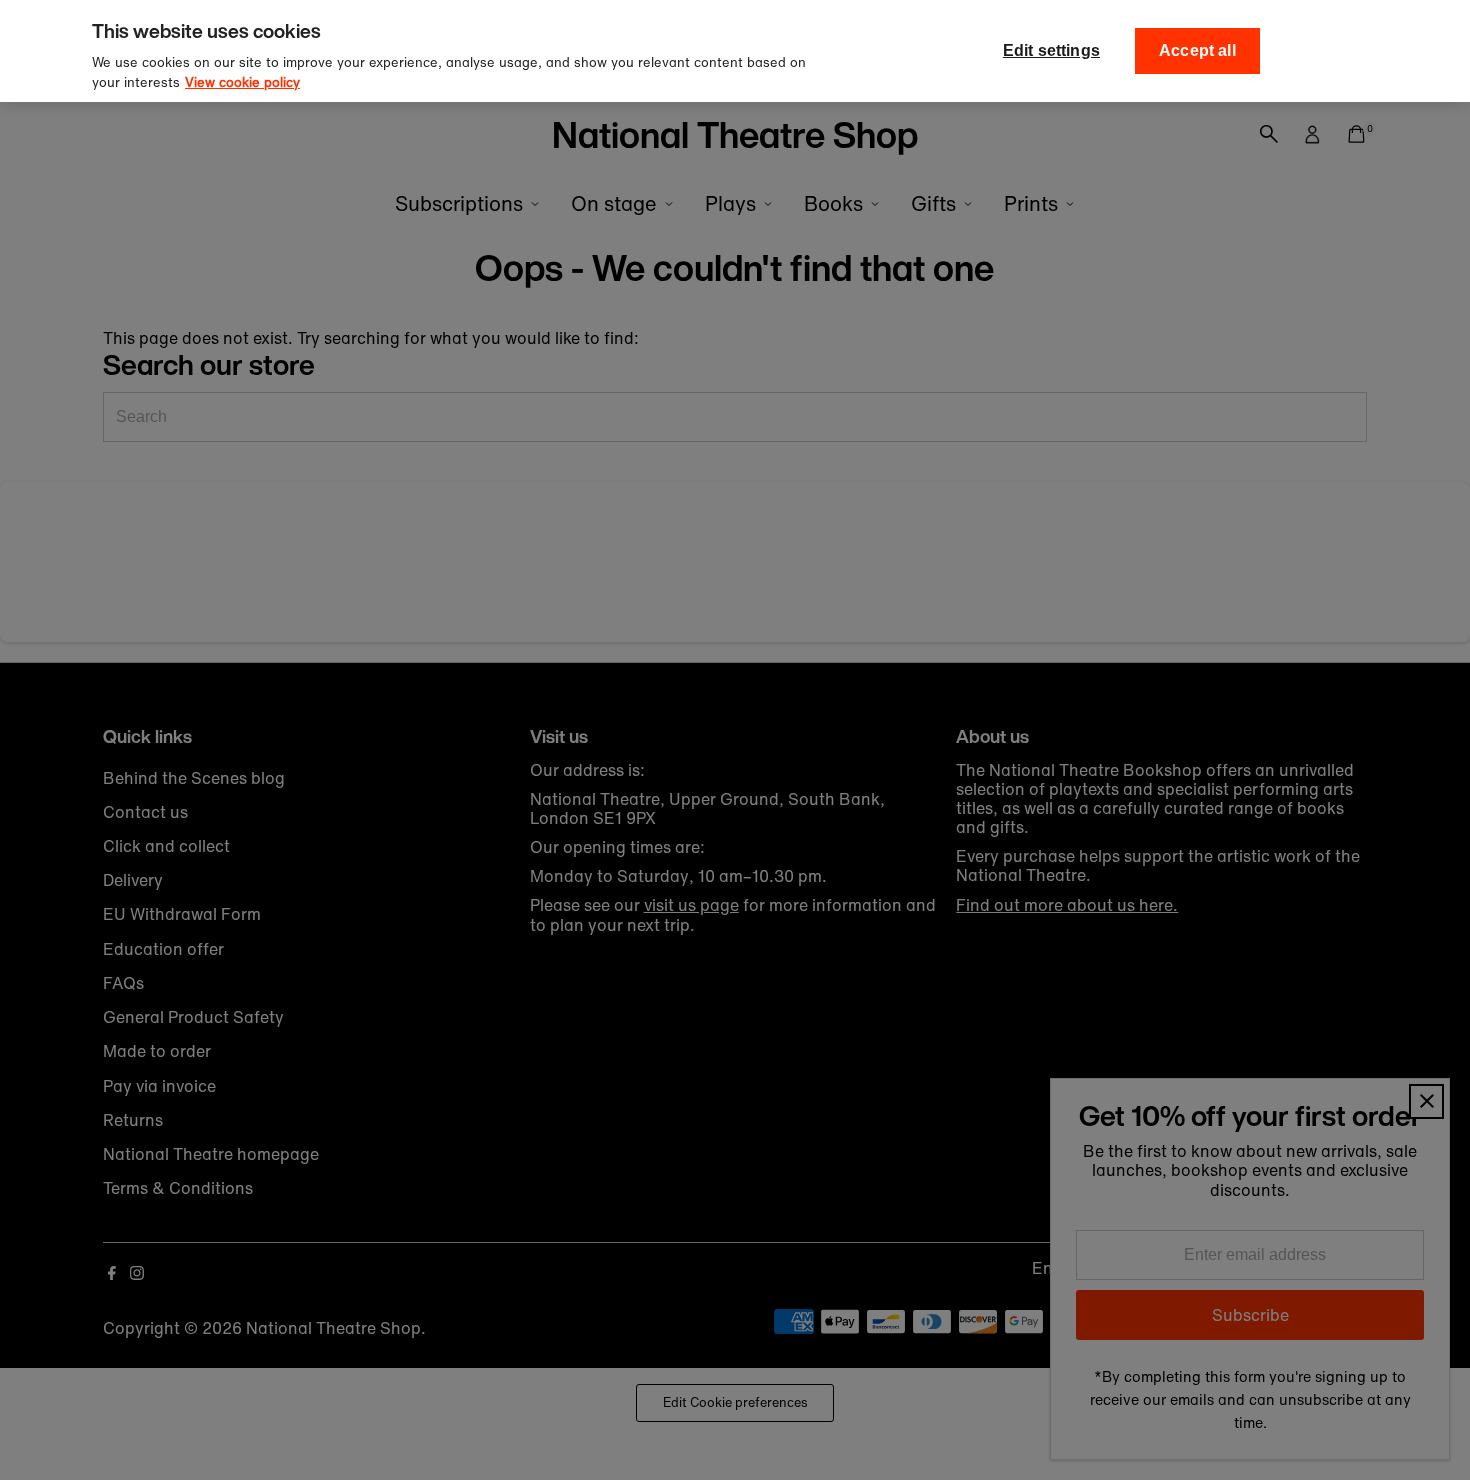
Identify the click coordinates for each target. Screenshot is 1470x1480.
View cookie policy (242, 82)
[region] (735, 51)
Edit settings (1051, 50)
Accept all (1197, 50)
